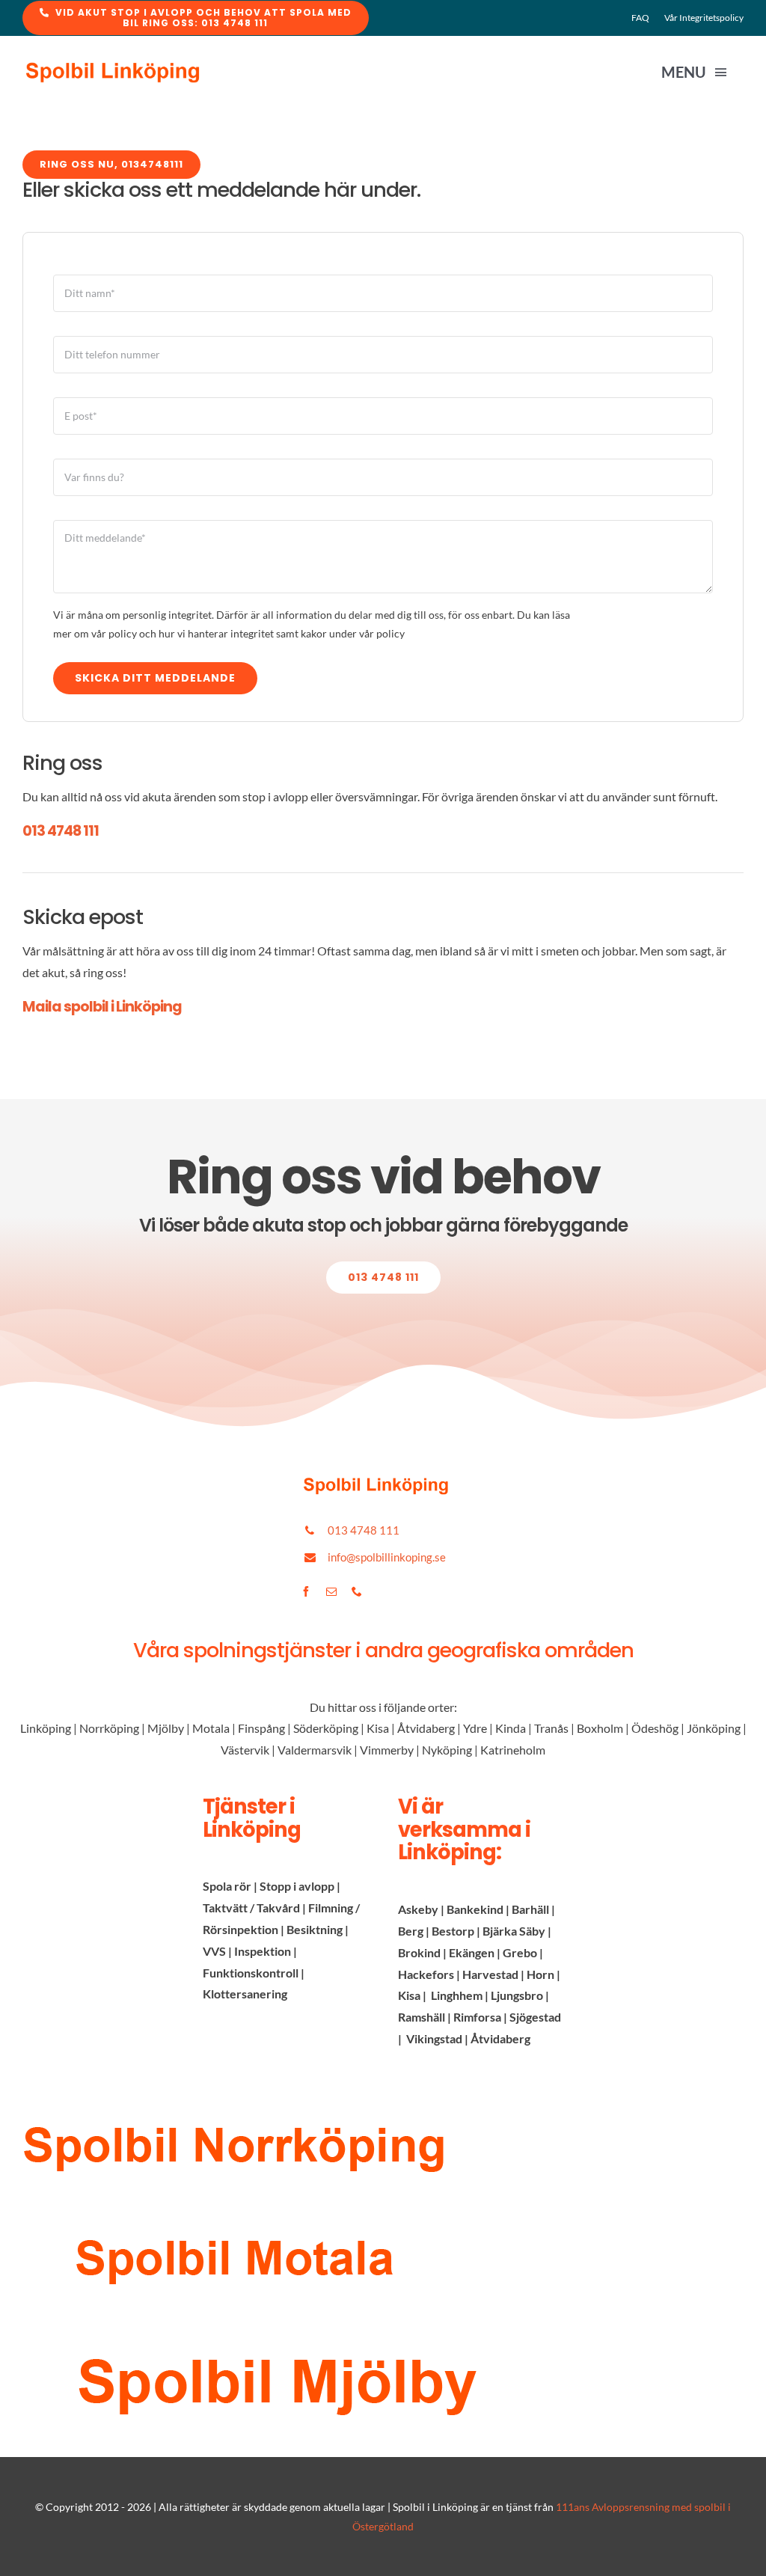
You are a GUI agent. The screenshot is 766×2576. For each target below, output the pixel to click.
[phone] (357, 1591)
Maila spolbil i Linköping (102, 1007)
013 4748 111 (61, 831)
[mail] (331, 1591)
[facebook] (306, 1591)
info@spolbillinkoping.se (387, 1557)
